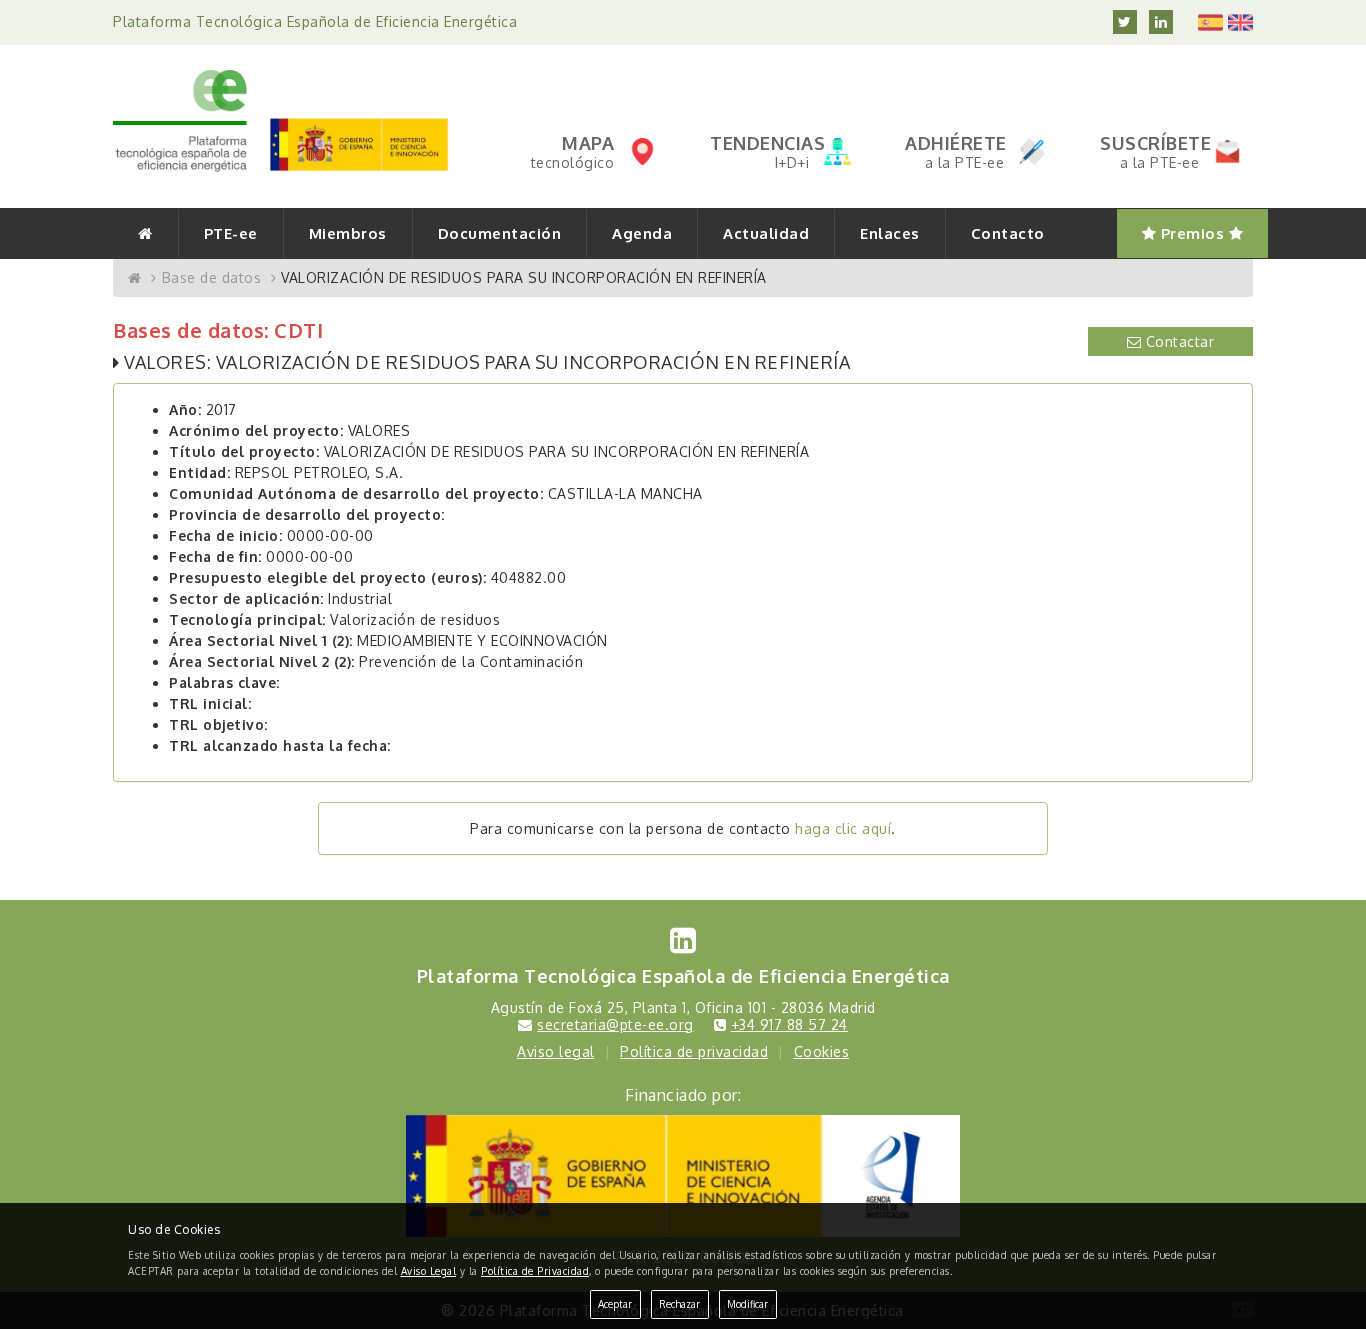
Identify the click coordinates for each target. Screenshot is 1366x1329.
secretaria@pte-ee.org (615, 1024)
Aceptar (615, 1304)
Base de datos (212, 277)
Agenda (642, 233)
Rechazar (679, 1304)
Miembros (348, 233)
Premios (1192, 233)
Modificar (747, 1304)
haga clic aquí (843, 828)
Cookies (822, 1051)
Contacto (1008, 233)
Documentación (500, 233)
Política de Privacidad (535, 1271)
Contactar (1177, 341)
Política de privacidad (694, 1051)
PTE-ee (231, 233)
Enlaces (890, 233)
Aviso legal (556, 1051)
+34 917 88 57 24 (789, 1024)
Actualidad (766, 233)
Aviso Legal (429, 1271)
